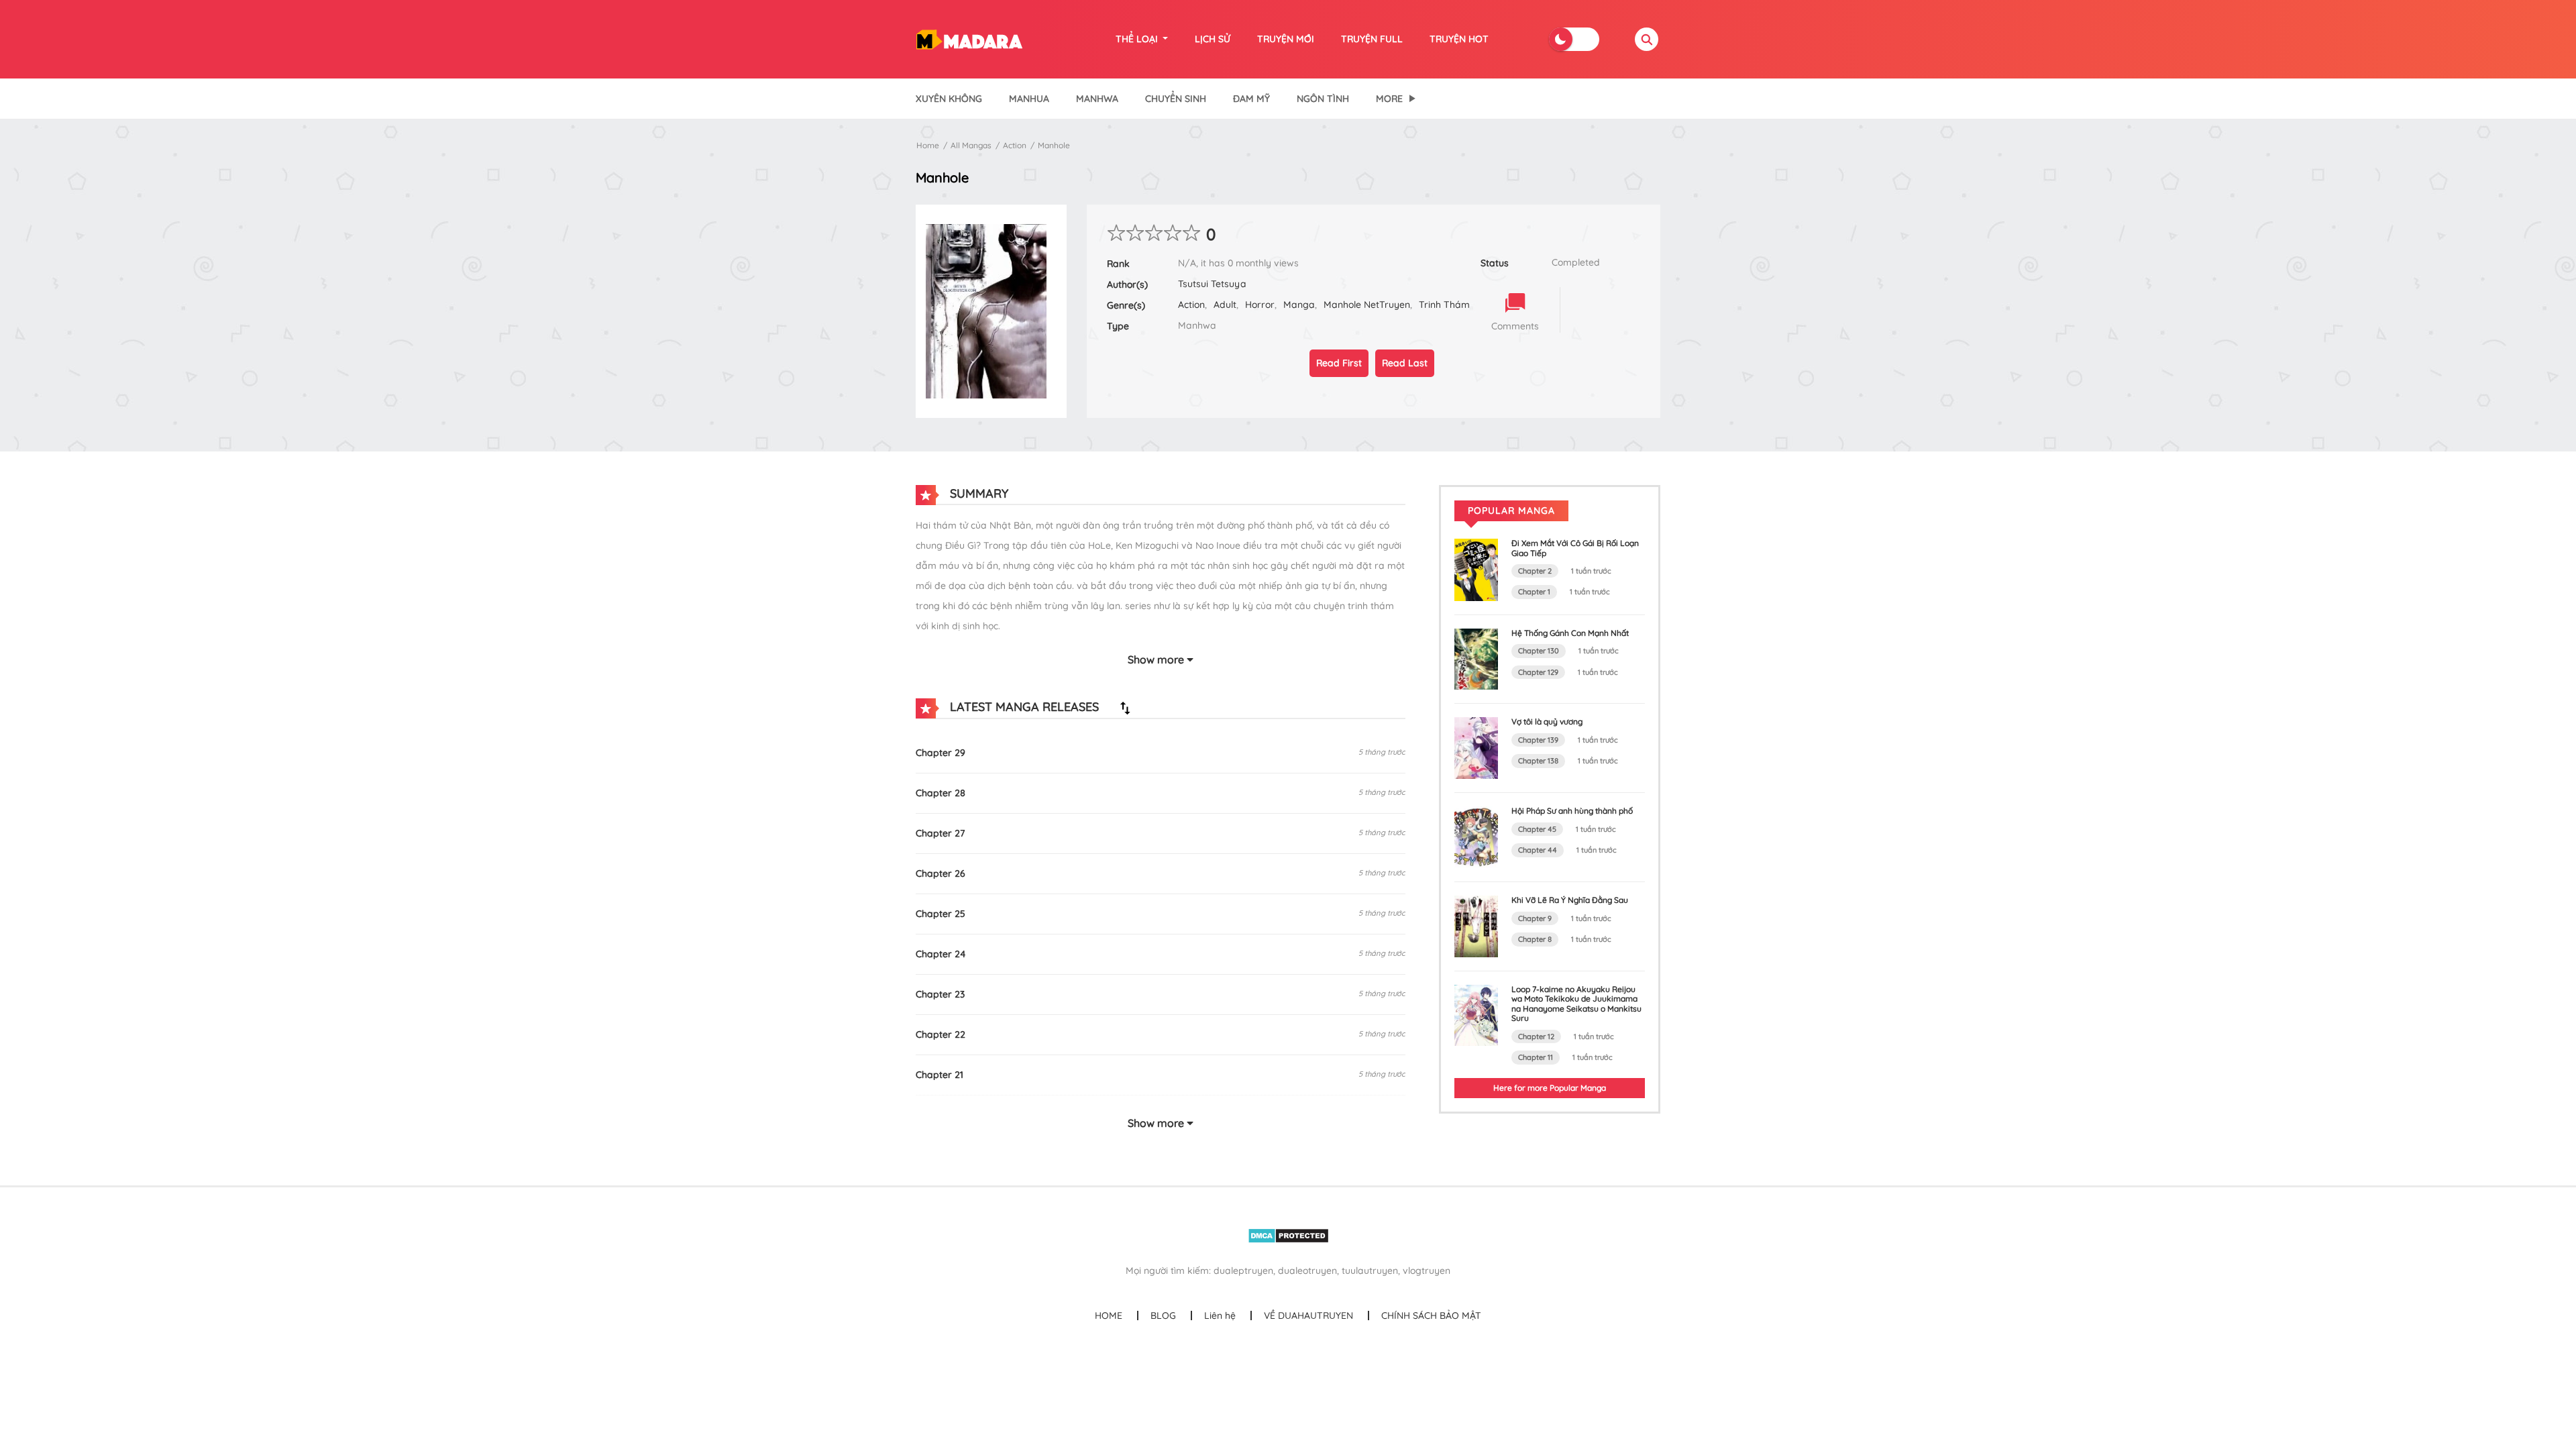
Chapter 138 (1538, 761)
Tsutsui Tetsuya (1212, 284)
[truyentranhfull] (969, 38)
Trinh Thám (1444, 305)
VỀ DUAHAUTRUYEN (1308, 1316)
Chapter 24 (941, 954)
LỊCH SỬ (1213, 39)
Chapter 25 (941, 914)
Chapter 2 (1535, 571)
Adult (1225, 305)
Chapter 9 (1535, 918)
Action (1015, 145)
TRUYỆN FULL (1372, 39)
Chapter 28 (941, 793)
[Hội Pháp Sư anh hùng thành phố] (1476, 837)
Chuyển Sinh (1176, 99)
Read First (1339, 363)
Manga (1299, 305)
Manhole (1054, 145)
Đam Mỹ (1251, 99)
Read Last (1405, 363)
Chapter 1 (1534, 592)
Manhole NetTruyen (1367, 305)
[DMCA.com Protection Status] (1288, 1235)
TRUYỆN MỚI (1286, 39)
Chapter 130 (1539, 651)
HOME (1109, 1316)
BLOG (1163, 1316)
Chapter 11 (1536, 1057)
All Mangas (971, 145)
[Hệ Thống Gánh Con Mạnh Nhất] (1476, 658)
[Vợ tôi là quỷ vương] (1476, 747)
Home (928, 145)
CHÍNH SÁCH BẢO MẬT (1431, 1316)
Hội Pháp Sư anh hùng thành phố (1572, 811)
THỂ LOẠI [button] (1138, 39)
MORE (1389, 99)
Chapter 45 (1537, 829)
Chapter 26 (941, 873)
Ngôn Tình (1323, 99)
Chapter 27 (940, 833)
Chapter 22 (941, 1034)
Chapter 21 (940, 1075)
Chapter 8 (1535, 939)
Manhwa (1097, 99)
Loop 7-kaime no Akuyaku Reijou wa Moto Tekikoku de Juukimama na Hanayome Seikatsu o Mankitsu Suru (1576, 1004)
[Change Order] (1125, 708)
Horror (1260, 305)
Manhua (1029, 99)
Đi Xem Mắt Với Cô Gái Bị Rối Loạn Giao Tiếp (1575, 548)
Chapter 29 (941, 753)
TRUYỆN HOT (1459, 39)
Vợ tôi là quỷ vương (1547, 721)
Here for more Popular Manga (1550, 1088)
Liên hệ (1220, 1316)
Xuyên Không (949, 99)
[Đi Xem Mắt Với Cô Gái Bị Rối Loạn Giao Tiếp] (1476, 569)
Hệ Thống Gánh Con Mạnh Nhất (1570, 633)
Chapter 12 (1536, 1036)
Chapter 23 (940, 994)
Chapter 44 (1538, 850)
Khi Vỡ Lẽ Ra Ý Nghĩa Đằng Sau (1570, 900)
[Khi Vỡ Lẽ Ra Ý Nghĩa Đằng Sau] (1476, 926)
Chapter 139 (1538, 740)
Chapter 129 (1538, 672)
